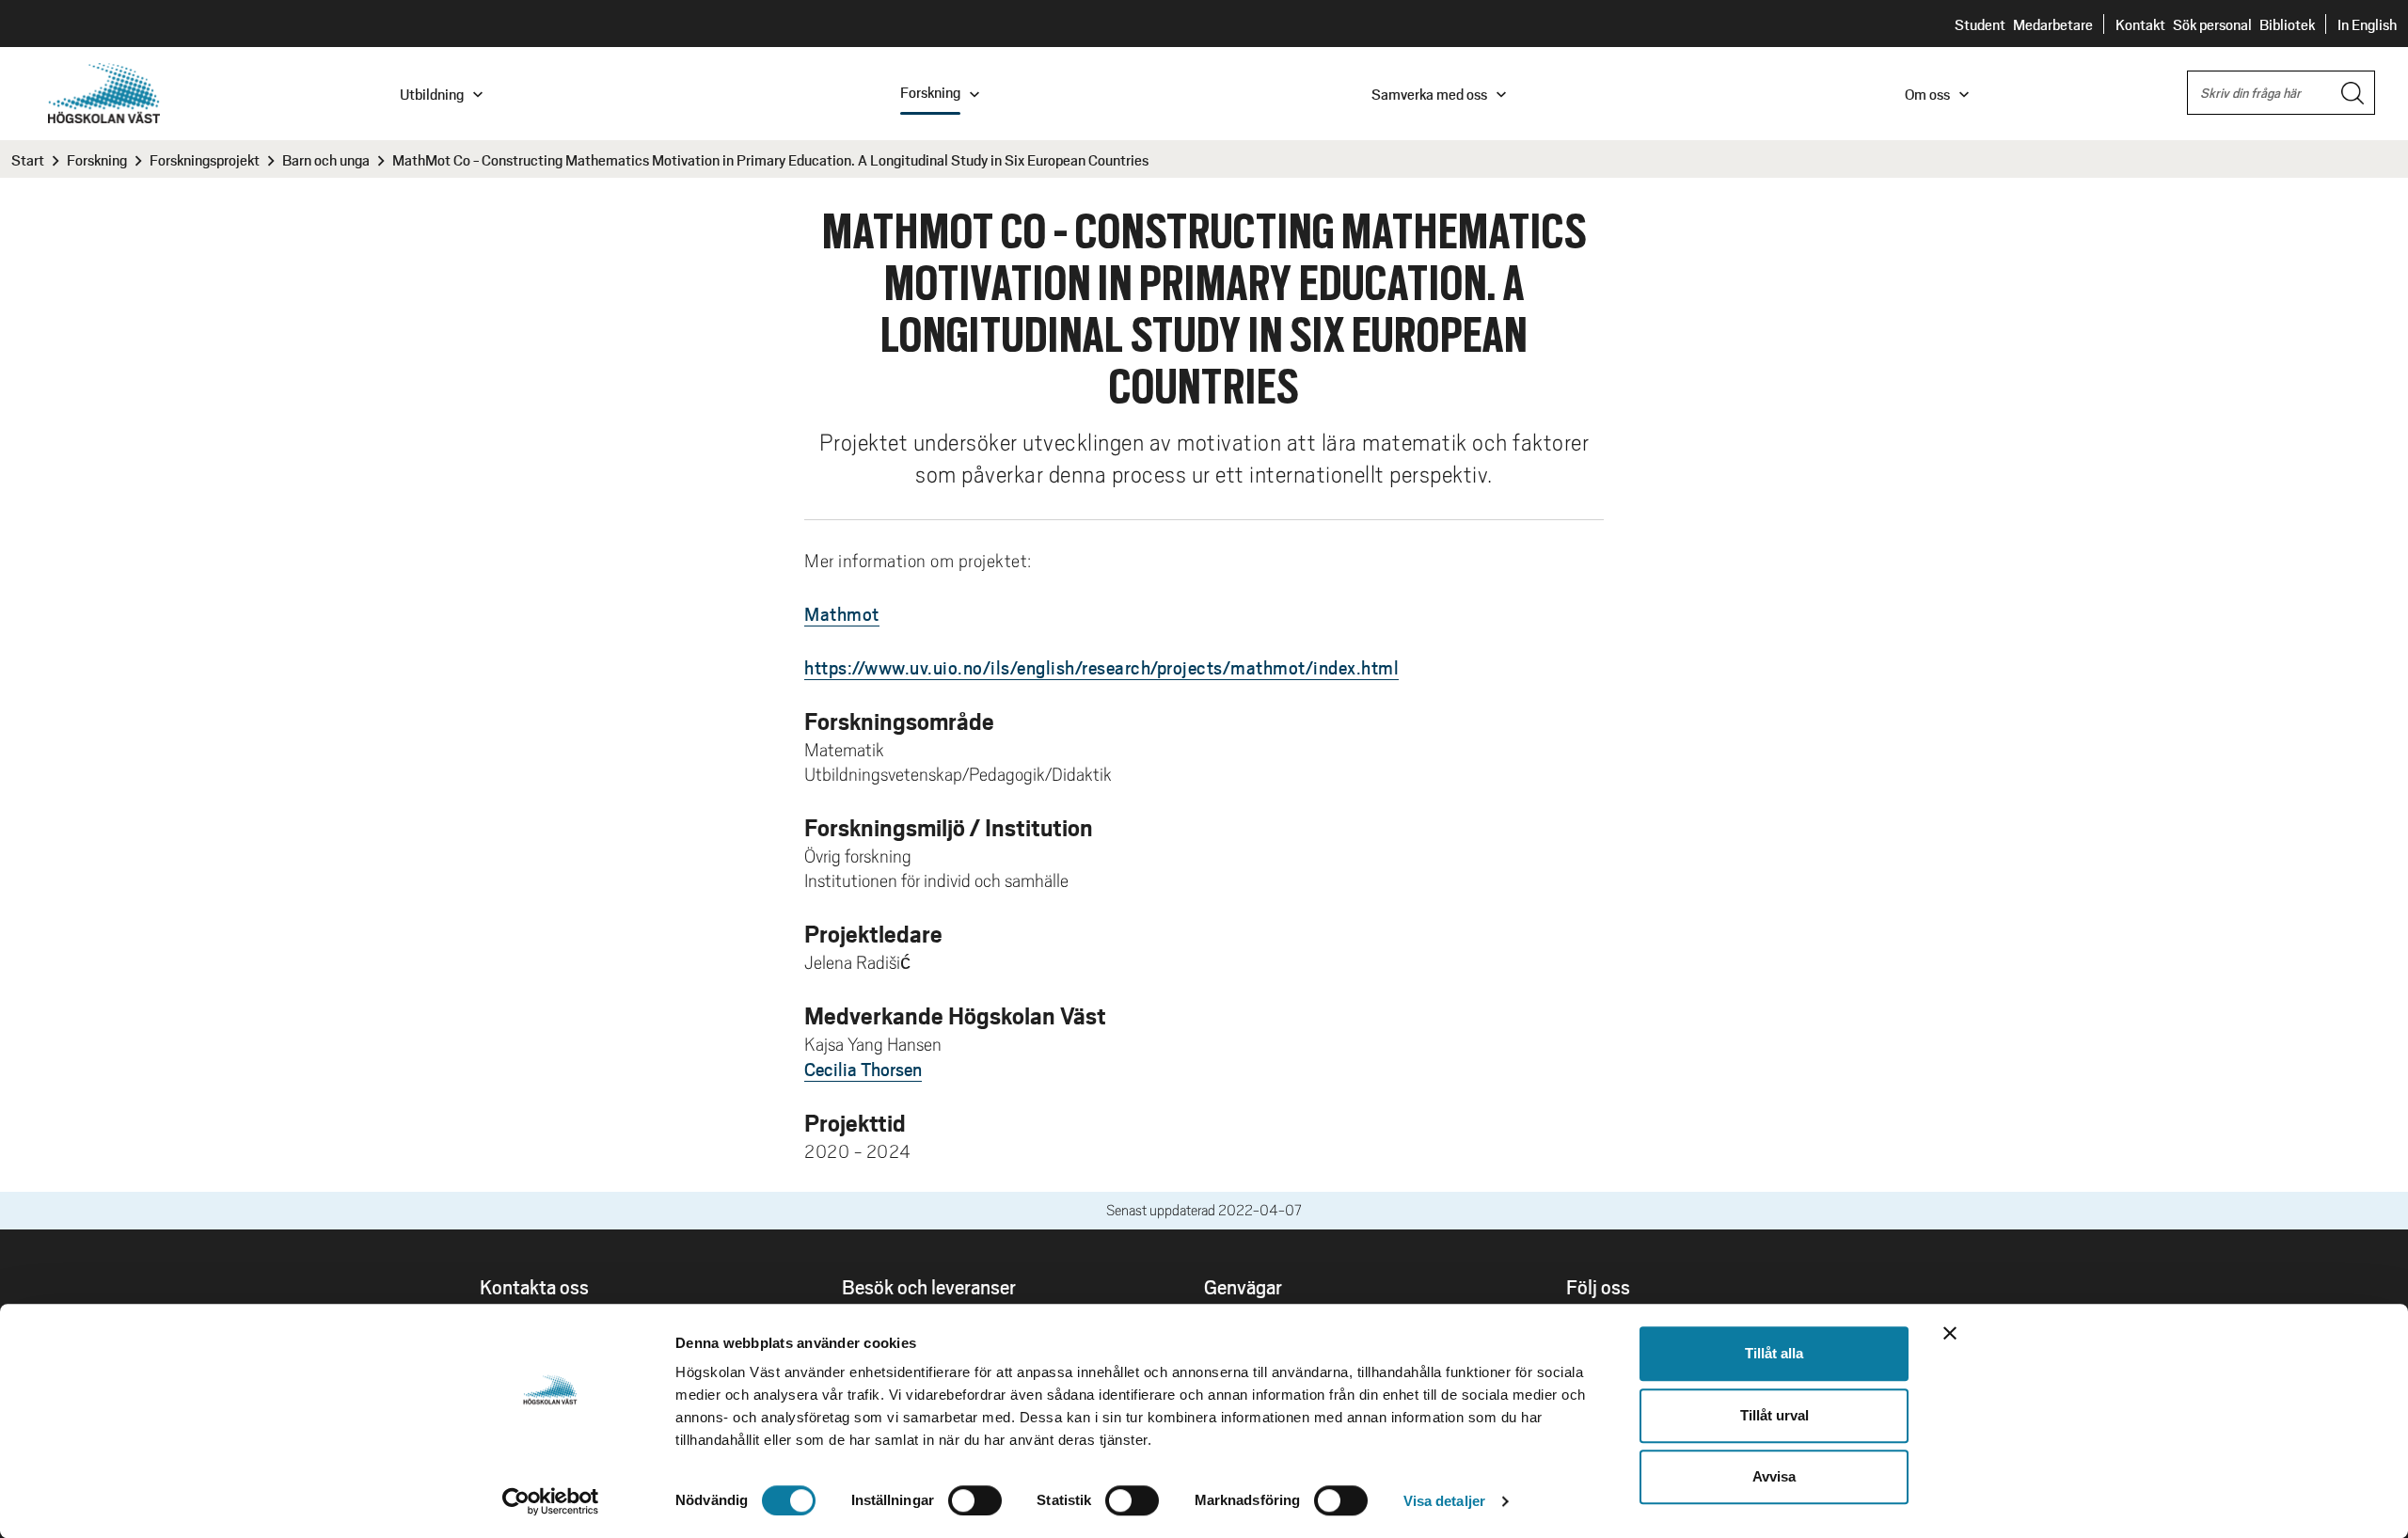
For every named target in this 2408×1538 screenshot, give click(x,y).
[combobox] (2281, 93)
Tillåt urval (1774, 1415)
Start (28, 159)
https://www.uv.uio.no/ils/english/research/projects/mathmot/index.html (1101, 667)
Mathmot (842, 613)
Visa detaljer (1444, 1501)
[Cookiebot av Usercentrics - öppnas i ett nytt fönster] (551, 1501)
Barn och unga (326, 159)
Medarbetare (2053, 24)
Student (1980, 24)
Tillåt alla (1774, 1353)
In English (2367, 24)
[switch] (975, 1500)
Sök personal (2212, 24)
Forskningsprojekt (205, 159)
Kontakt (2140, 24)
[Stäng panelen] (1950, 1333)
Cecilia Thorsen (863, 1069)
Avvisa (1774, 1476)
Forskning (97, 159)
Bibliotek (2287, 24)
